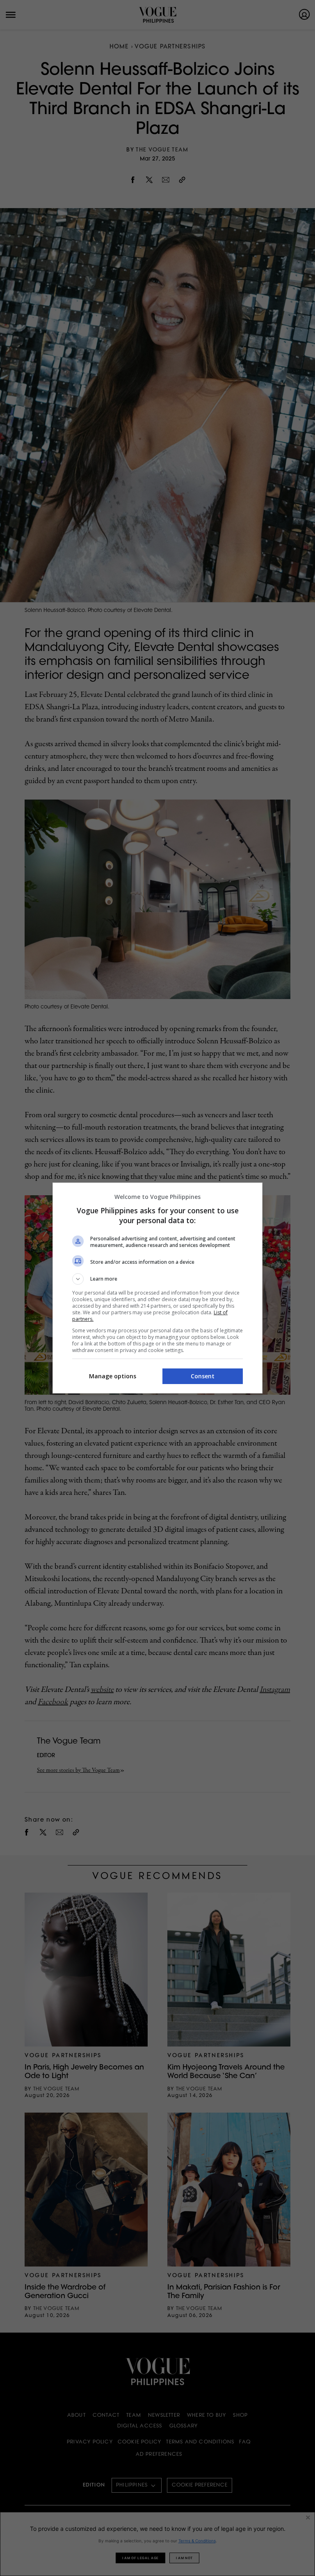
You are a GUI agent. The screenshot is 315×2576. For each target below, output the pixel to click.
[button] (157, 1279)
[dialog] (157, 1288)
